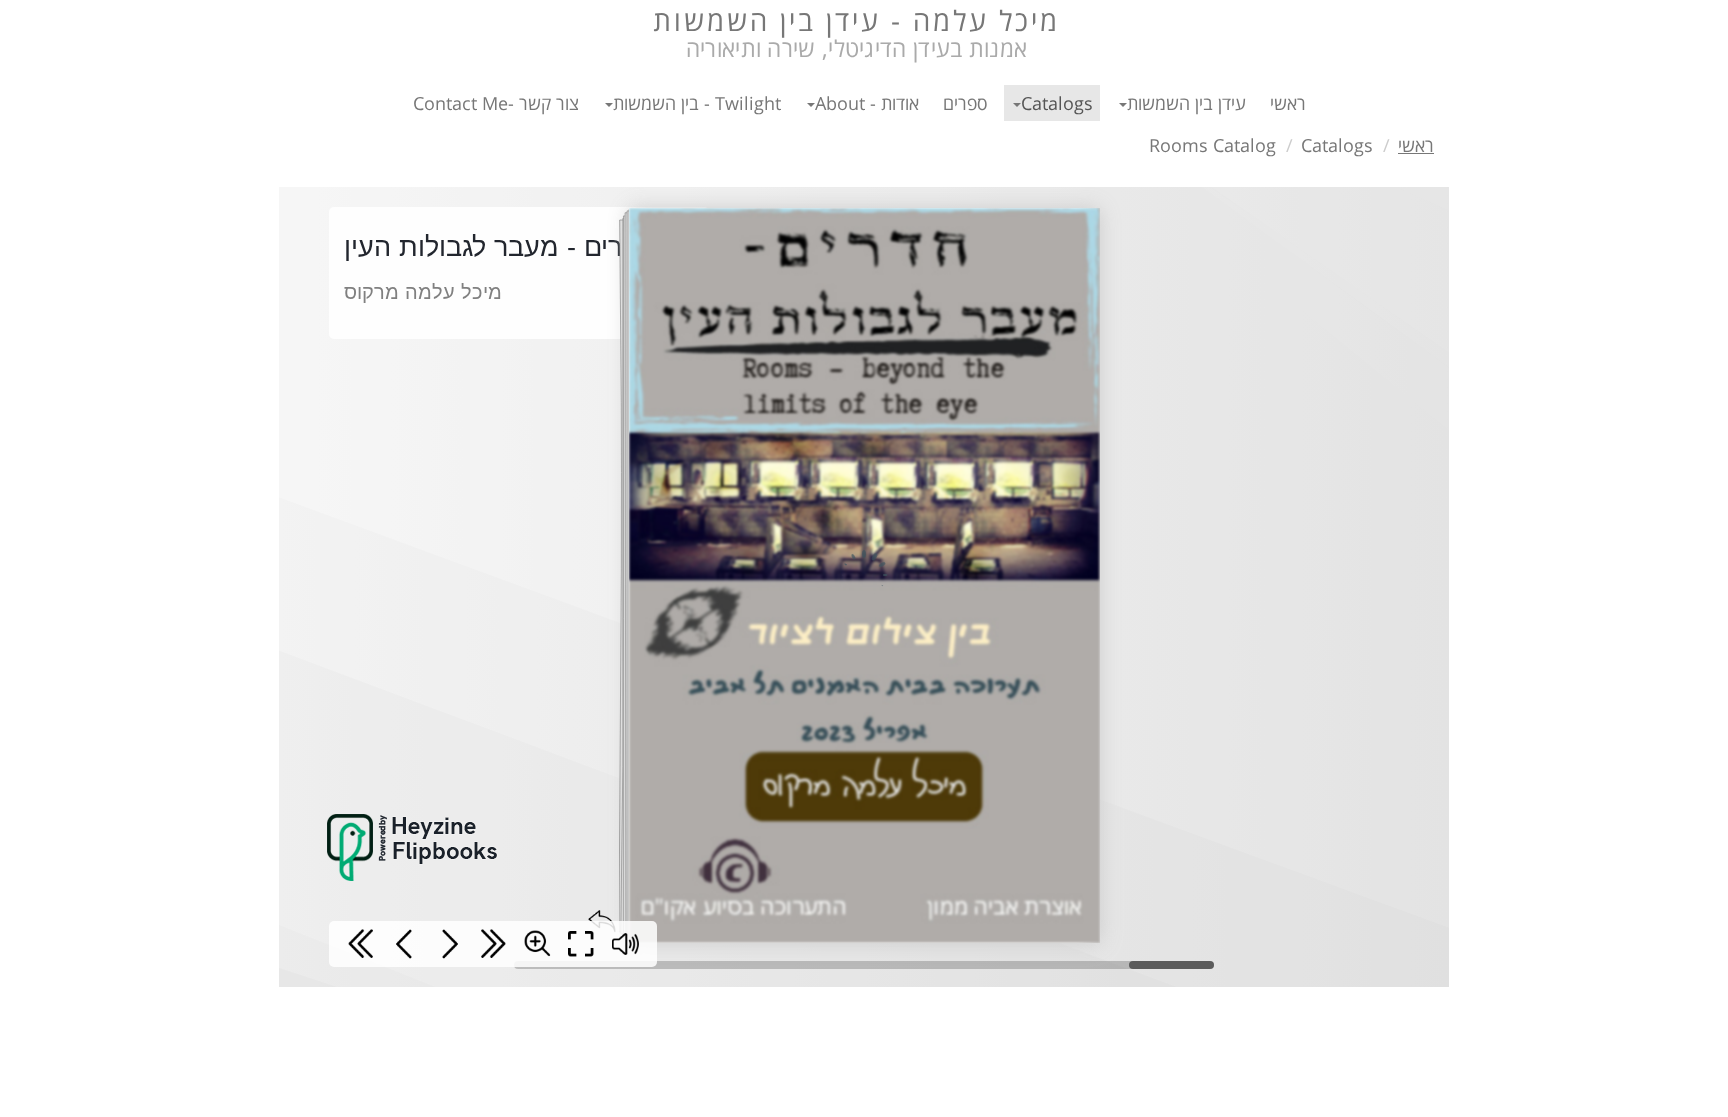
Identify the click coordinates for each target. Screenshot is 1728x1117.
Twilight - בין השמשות (697, 103)
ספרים (965, 103)
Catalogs (1057, 103)
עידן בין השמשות (1186, 103)
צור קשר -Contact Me (496, 103)
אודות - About (867, 103)
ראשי (1288, 103)
